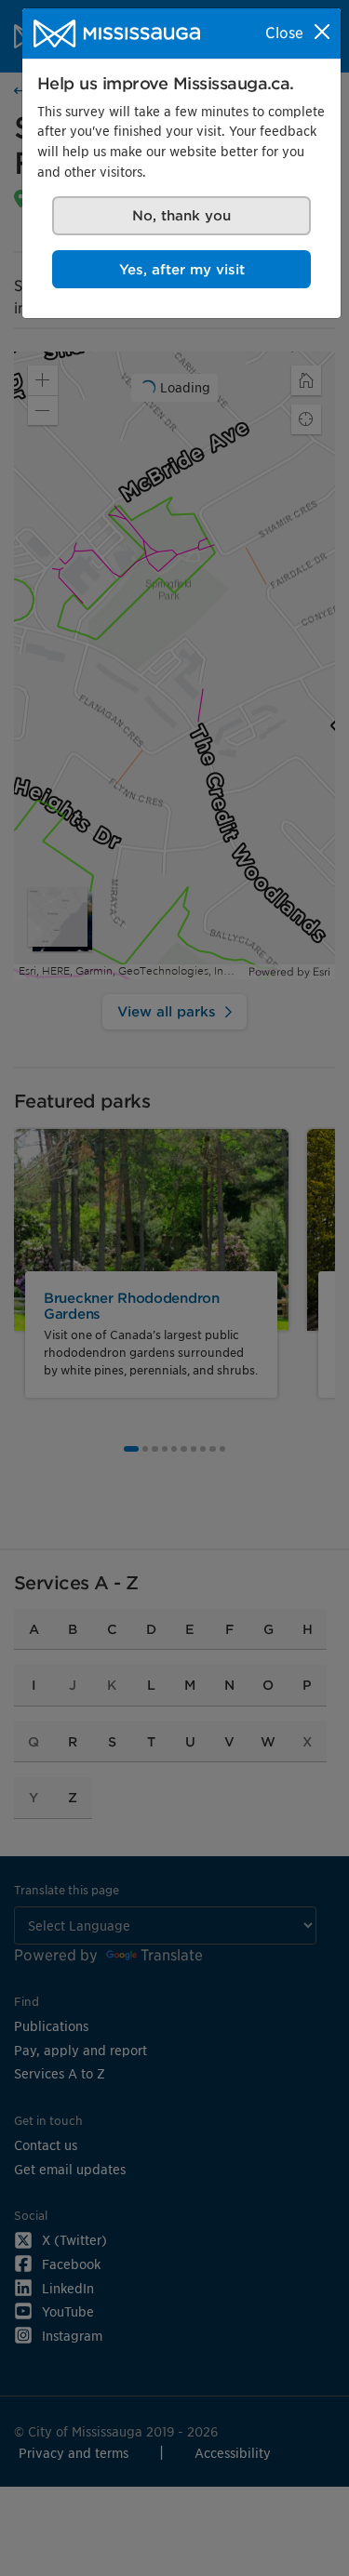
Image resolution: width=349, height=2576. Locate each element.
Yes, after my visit (182, 269)
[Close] (322, 32)
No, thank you (181, 215)
